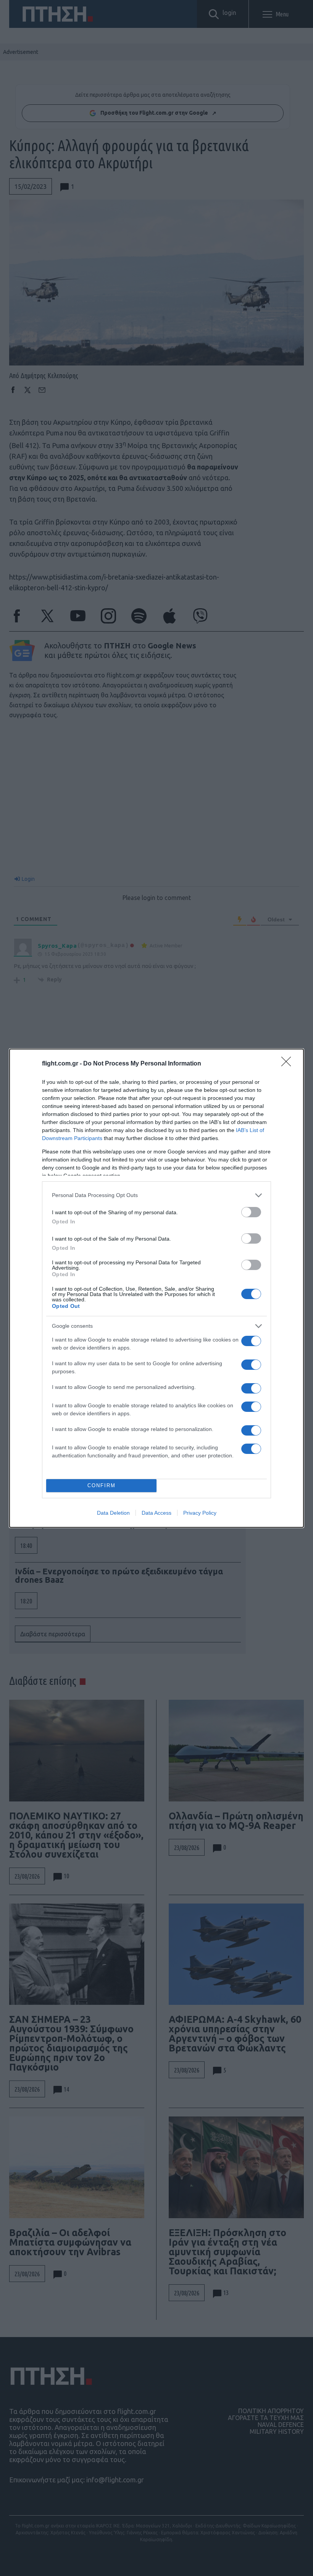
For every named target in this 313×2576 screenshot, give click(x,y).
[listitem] (156, 1195)
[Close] (289, 1064)
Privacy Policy (200, 1513)
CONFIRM (102, 1485)
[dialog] (156, 1288)
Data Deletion (113, 1513)
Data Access (156, 1513)
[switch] (251, 1212)
